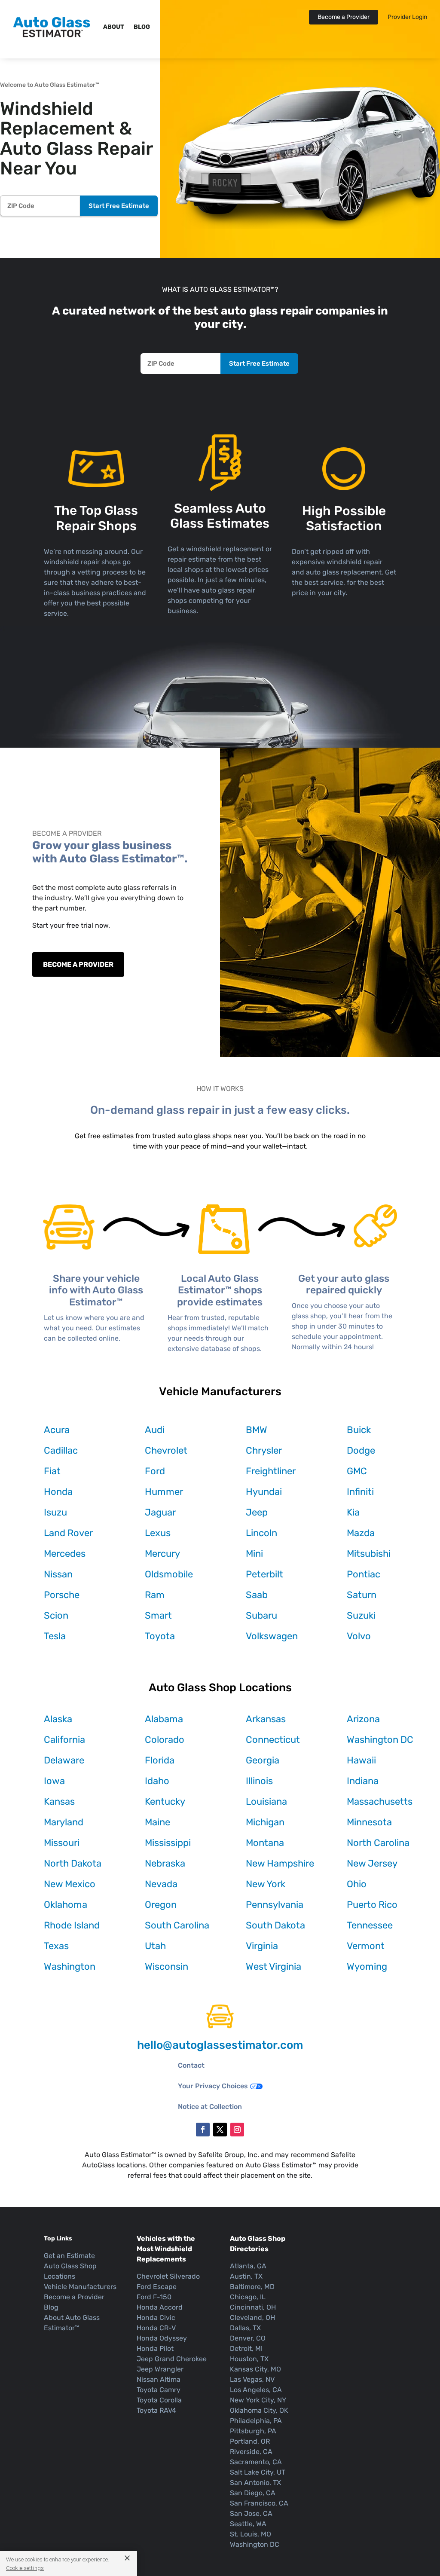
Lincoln (261, 1533)
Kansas (59, 1801)
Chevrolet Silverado (168, 2276)
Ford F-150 (154, 2297)
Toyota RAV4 (156, 2410)
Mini (254, 1554)
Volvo (359, 1636)
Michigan (265, 1822)
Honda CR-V (156, 2328)
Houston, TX (249, 2359)
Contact (191, 2065)
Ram (155, 1595)
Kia (353, 1512)
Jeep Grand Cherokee (172, 2359)
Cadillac (61, 1450)
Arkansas (266, 1719)
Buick (359, 1430)
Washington (70, 1966)
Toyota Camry (159, 2390)
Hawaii (361, 1760)
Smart (158, 1615)
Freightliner (271, 1471)
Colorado (165, 1740)
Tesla (55, 1636)
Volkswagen (272, 1636)
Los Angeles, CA (256, 2390)
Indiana (363, 1781)
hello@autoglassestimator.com (220, 2045)
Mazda (361, 1533)
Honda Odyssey (162, 2338)
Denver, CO (248, 2338)
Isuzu (55, 1512)
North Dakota (73, 1863)
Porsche (62, 1595)
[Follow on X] (220, 2130)
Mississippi (168, 1843)
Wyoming (367, 1966)
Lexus (158, 1533)
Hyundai (264, 1492)
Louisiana (266, 1801)
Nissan (58, 1574)
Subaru (261, 1615)
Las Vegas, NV (252, 2379)
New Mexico (70, 1884)
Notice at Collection (210, 2107)
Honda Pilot (155, 2348)
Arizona (363, 1719)
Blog (142, 27)
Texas (56, 1946)
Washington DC (380, 1740)
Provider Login (407, 17)
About (114, 27)
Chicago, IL (248, 2297)
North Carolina (378, 1843)
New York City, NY (258, 2400)
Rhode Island (72, 1925)
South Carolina (177, 1925)
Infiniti (360, 1492)
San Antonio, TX (255, 2483)
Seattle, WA (248, 2524)
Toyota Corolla (159, 2400)
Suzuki (361, 1615)
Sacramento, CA (256, 2462)
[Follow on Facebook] (203, 2130)
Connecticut (273, 1740)
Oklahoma (66, 1905)
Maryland (64, 1822)
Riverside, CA (251, 2452)
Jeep (257, 1512)
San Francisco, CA (259, 2503)
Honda (58, 1492)
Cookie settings (25, 2568)
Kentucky (165, 1801)
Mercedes (65, 1554)
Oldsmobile (169, 1574)
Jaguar (160, 1512)
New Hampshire (280, 1863)
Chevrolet (166, 1450)
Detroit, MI (246, 2348)
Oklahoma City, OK (259, 2410)
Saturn (362, 1595)
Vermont (366, 1946)
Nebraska (165, 1863)
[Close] (124, 2558)
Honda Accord (160, 2307)
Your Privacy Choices (213, 2086)
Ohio (357, 1884)
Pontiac (364, 1574)
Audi (155, 1430)
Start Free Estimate (119, 206)
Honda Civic (156, 2318)
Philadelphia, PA (256, 2421)
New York (266, 1884)
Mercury (162, 1554)
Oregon (161, 1905)
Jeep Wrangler (160, 2369)
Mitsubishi (369, 1554)
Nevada (161, 1884)
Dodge (361, 1450)
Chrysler (264, 1450)
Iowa (54, 1781)
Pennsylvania (275, 1905)
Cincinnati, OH (253, 2307)
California (64, 1740)
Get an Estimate (69, 2256)
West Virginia (273, 1966)
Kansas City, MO (255, 2369)
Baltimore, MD (252, 2287)
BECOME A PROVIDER (78, 964)
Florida (160, 1760)
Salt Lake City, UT (258, 2472)
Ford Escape (157, 2287)
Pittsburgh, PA (253, 2431)
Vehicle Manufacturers (80, 2287)
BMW (257, 1430)
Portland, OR (250, 2441)
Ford (155, 1471)
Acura (57, 1430)
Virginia (262, 1946)
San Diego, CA (253, 2493)
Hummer (164, 1492)
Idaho (157, 1781)
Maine (157, 1822)
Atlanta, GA (248, 2266)
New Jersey (372, 1863)
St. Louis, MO (251, 2534)
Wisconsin (167, 1966)
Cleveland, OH (252, 2318)
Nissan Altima (159, 2379)
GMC (357, 1471)
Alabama (164, 1719)
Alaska (58, 1719)
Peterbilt (264, 1574)
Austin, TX (246, 2276)
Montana (265, 1843)
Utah (155, 1946)
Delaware (64, 1760)
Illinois (259, 1781)
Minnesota (369, 1822)
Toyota (160, 1636)
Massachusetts (380, 1801)
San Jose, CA (251, 2513)
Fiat (52, 1471)
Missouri (62, 1843)
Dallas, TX (245, 2328)
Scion (56, 1615)
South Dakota (275, 1925)
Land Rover (68, 1533)
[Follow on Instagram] (237, 2130)
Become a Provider (344, 17)
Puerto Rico (372, 1905)
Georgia (263, 1760)
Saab (257, 1595)
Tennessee (370, 1925)
